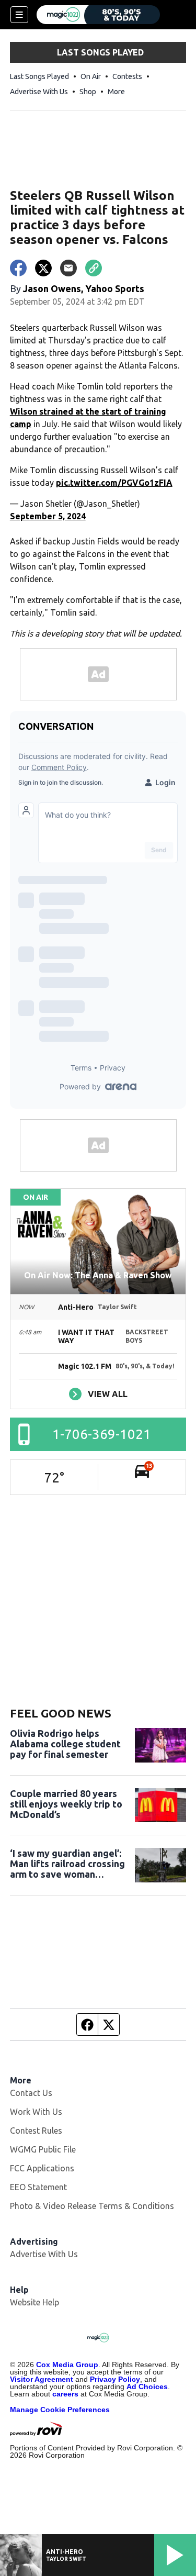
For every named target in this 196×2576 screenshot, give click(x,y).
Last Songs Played (39, 76)
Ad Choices (147, 2387)
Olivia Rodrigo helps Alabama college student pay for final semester (65, 1744)
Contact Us (31, 2093)
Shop (88, 92)
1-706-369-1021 (102, 1434)
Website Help (34, 2302)
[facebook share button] (18, 268)
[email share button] (68, 268)
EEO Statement (38, 2187)
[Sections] (19, 15)
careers (65, 2394)
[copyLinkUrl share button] (94, 268)
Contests (127, 76)
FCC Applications (42, 2168)
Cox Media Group (67, 2365)
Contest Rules (36, 2131)
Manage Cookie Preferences (60, 2410)
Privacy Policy (115, 2379)
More (116, 92)
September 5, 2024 (48, 516)
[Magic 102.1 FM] (98, 15)
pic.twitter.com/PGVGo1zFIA (114, 483)
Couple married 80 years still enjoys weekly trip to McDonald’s (66, 1804)
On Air (91, 76)
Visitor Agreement (42, 2379)
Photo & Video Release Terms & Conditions (92, 2206)
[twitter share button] (43, 268)
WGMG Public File (43, 2149)
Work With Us (36, 2112)
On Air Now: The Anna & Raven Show (98, 1275)
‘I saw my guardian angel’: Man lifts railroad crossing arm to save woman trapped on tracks (67, 1864)
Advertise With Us (39, 92)
